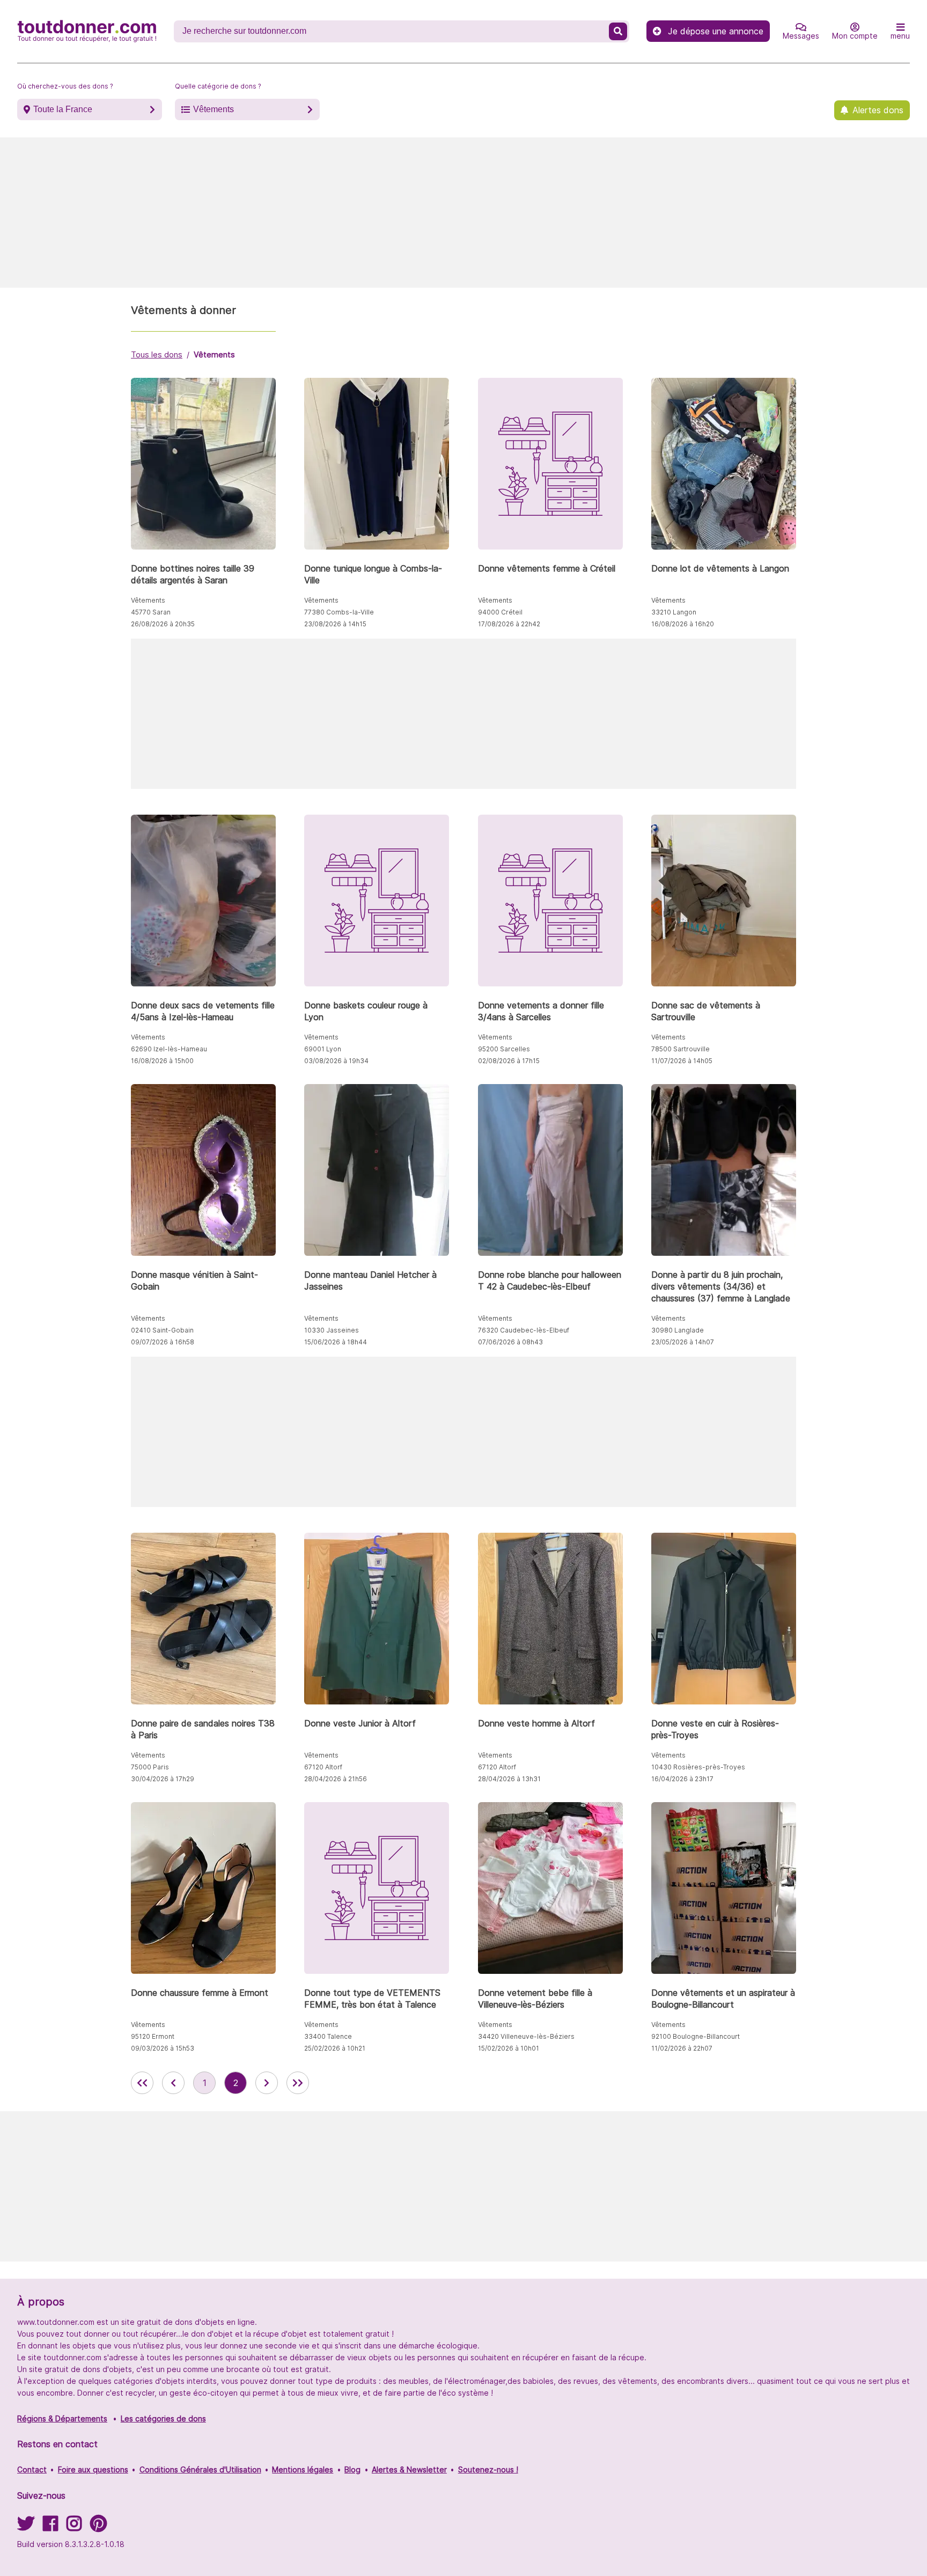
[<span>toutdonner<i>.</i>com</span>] (87, 31)
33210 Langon (674, 612)
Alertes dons (878, 110)
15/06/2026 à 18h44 (336, 1342)
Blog (352, 2469)
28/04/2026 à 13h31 (509, 1779)
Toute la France (63, 109)
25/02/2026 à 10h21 (335, 2048)
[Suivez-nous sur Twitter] (26, 2527)
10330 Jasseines (332, 1330)
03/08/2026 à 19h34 (336, 1061)
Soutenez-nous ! (488, 2469)
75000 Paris (150, 1767)
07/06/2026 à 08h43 (510, 1342)
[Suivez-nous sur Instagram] (74, 2527)
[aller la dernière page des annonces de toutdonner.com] (298, 2083)
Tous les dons (157, 354)
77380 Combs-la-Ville (339, 612)
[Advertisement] (464, 213)
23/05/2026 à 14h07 (683, 1342)
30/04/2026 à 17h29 (163, 1779)
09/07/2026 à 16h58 (163, 1342)
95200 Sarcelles (504, 1049)
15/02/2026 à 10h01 (509, 2048)
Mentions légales (303, 2469)
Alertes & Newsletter (409, 2469)
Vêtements (214, 109)
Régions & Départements (62, 2418)
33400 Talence (328, 2036)
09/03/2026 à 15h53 (163, 2048)
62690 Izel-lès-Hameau (169, 1049)
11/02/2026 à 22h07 (682, 2048)
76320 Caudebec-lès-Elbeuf (524, 1330)
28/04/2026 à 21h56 (336, 1779)
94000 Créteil (500, 612)
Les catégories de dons (163, 2418)
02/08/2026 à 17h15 (509, 1061)
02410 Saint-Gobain (162, 1330)
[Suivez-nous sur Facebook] (50, 2527)
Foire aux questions (93, 2469)
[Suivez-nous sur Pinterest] (98, 2527)
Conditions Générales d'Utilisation (200, 2469)
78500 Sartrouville (680, 1049)
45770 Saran (151, 612)
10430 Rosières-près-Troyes (698, 1767)
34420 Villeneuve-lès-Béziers (526, 2036)
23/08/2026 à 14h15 (335, 624)
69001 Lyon (323, 1049)
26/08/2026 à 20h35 (163, 624)
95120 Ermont (153, 2036)
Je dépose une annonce (716, 31)
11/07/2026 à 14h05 (682, 1061)
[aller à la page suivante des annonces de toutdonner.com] (267, 2083)
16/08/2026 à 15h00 (162, 1061)
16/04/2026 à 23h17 (682, 1779)
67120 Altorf (323, 1767)
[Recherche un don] (618, 31)
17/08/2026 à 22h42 (509, 624)
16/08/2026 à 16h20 (683, 624)
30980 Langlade (678, 1330)
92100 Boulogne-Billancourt (696, 2036)
